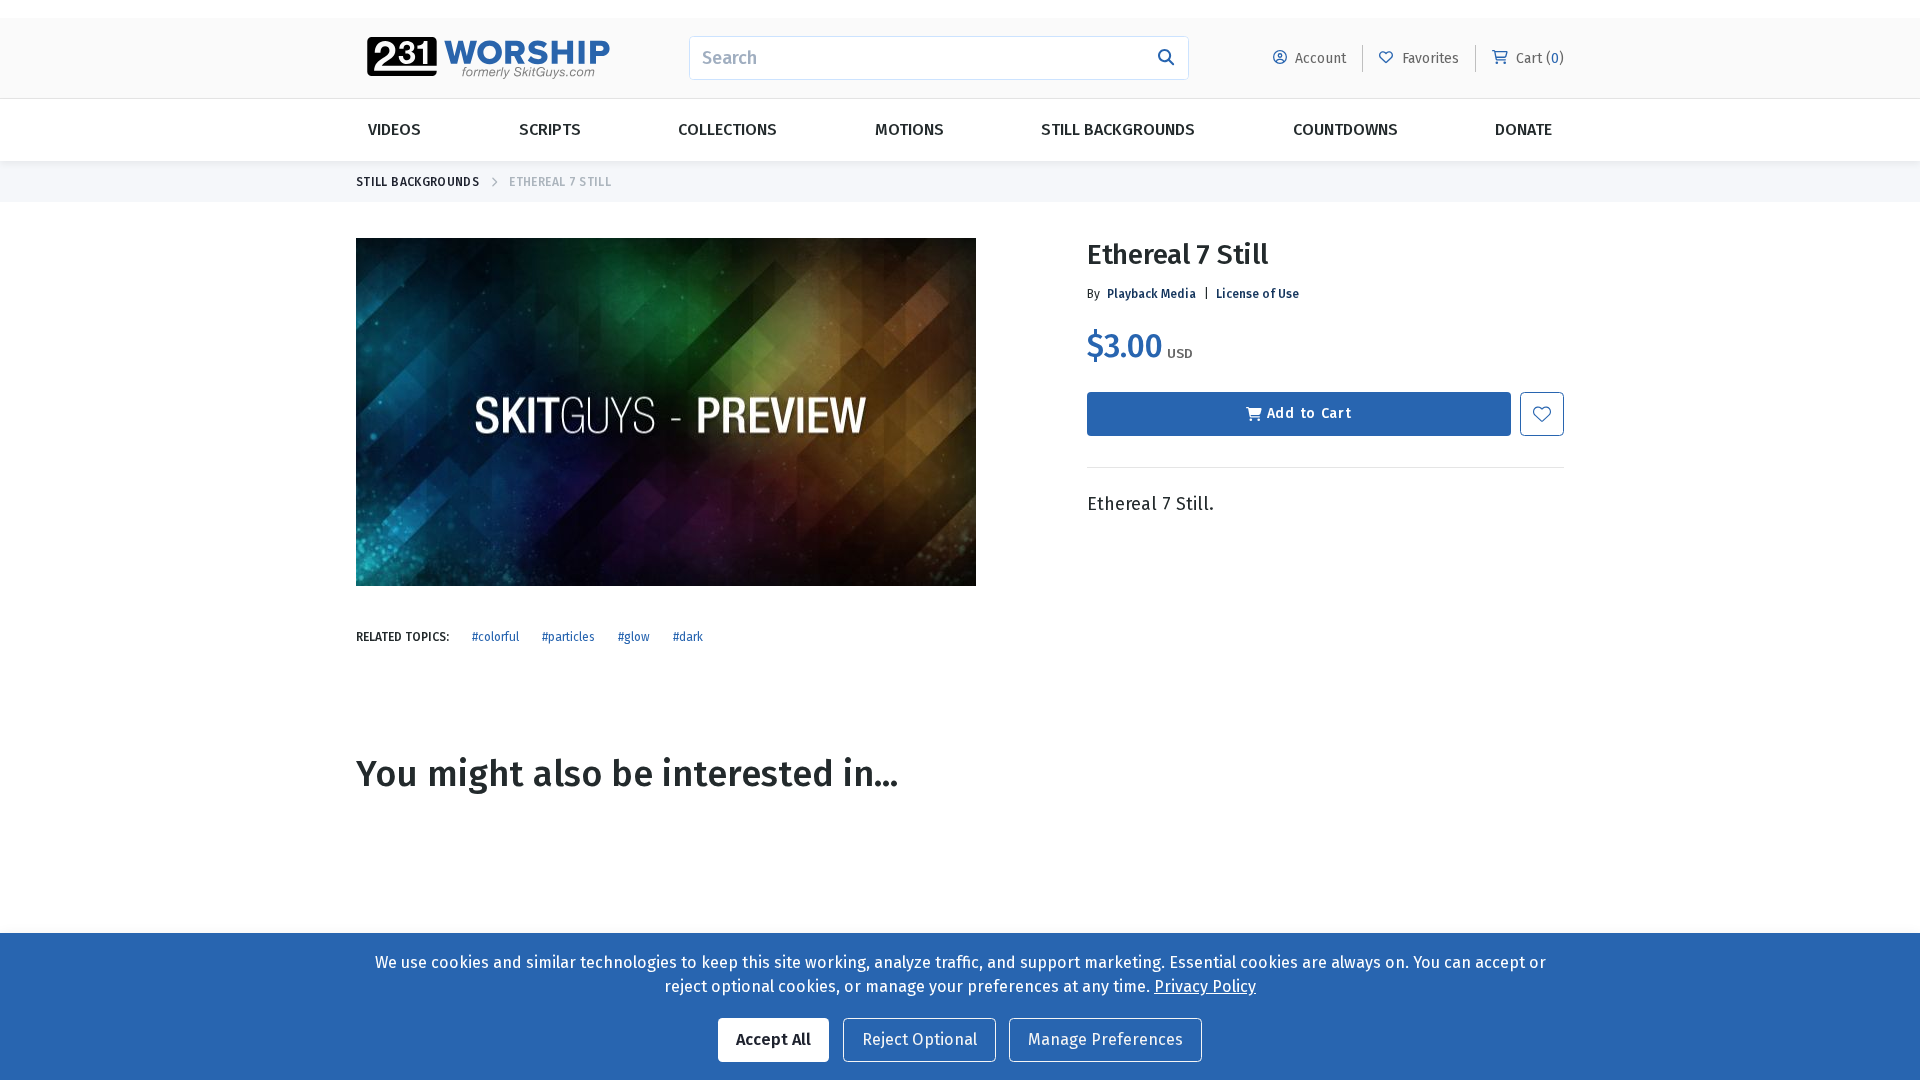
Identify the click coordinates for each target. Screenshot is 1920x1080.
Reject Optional (919, 1039)
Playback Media (1151, 294)
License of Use (1257, 294)
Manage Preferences (1105, 1039)
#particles (568, 637)
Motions (909, 129)
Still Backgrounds (1118, 129)
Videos (394, 129)
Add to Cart (1309, 413)
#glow (634, 637)
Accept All (773, 1039)
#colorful (495, 637)
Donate (1523, 129)
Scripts (550, 129)
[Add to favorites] (1542, 414)
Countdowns (1345, 129)
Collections (727, 129)
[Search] (1166, 58)
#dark (688, 637)
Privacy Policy (1205, 986)
